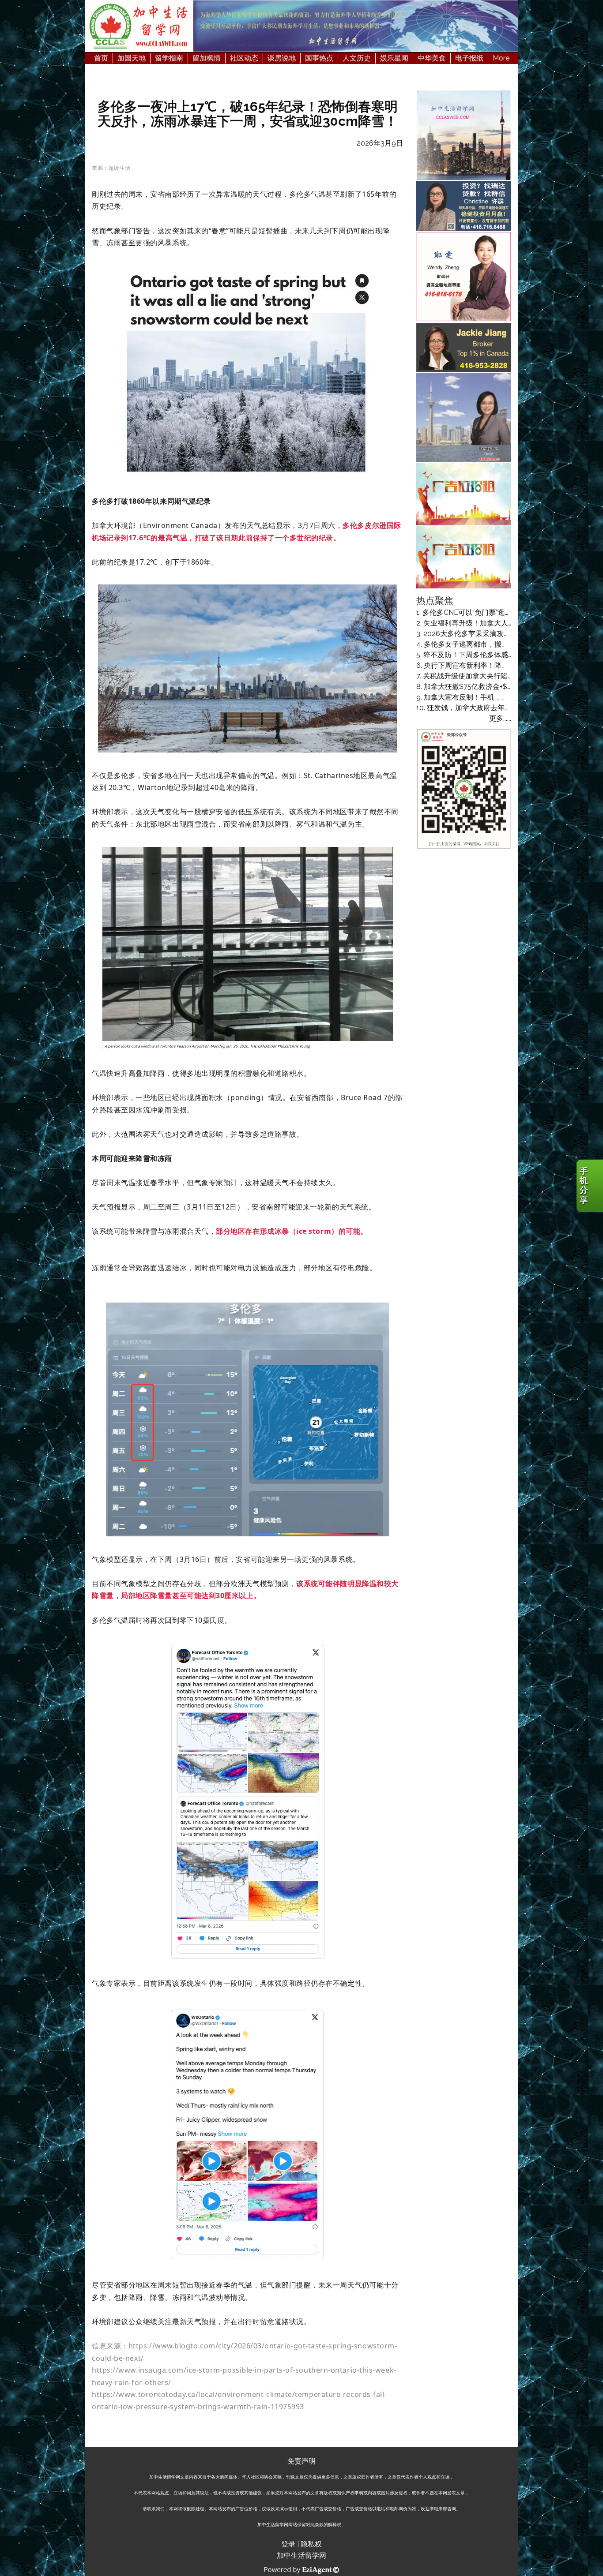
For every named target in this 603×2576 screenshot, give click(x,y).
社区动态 (244, 58)
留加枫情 (207, 58)
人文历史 (357, 58)
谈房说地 (282, 58)
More (501, 58)
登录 (288, 2544)
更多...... (500, 718)
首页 (101, 58)
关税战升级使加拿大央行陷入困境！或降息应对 (497, 676)
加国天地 (132, 58)
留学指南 (169, 58)
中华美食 (432, 58)
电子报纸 (469, 58)
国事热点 (319, 58)
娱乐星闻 (394, 58)
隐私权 (311, 2544)
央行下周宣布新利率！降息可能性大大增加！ (494, 665)
